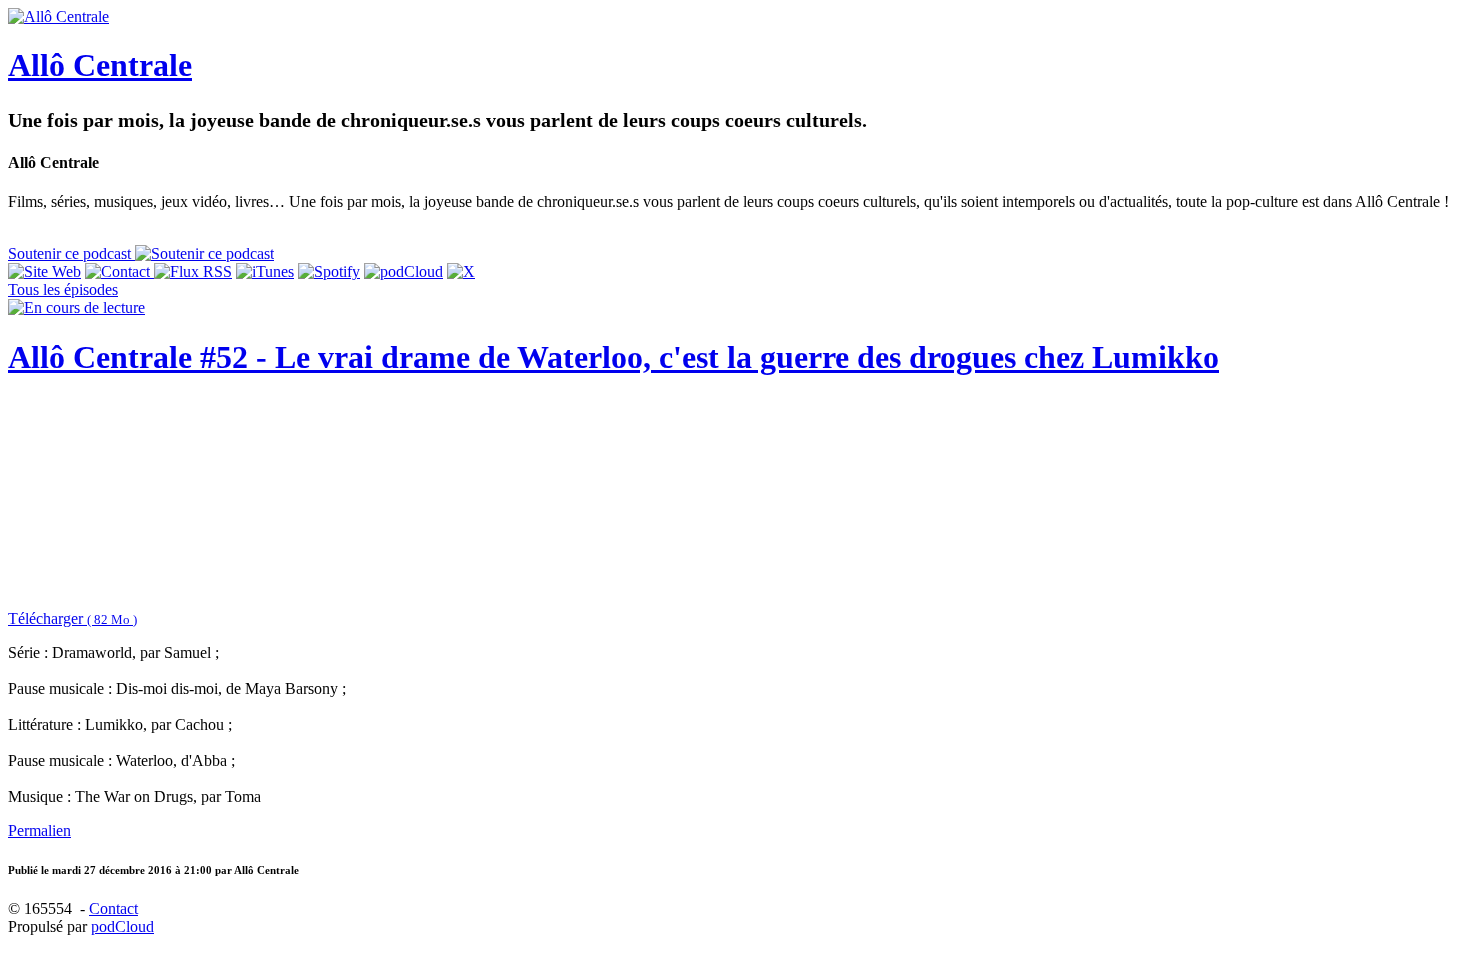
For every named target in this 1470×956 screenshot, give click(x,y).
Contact (113, 908)
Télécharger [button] (72, 618)
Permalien (39, 830)
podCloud (122, 926)
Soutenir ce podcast (71, 253)
